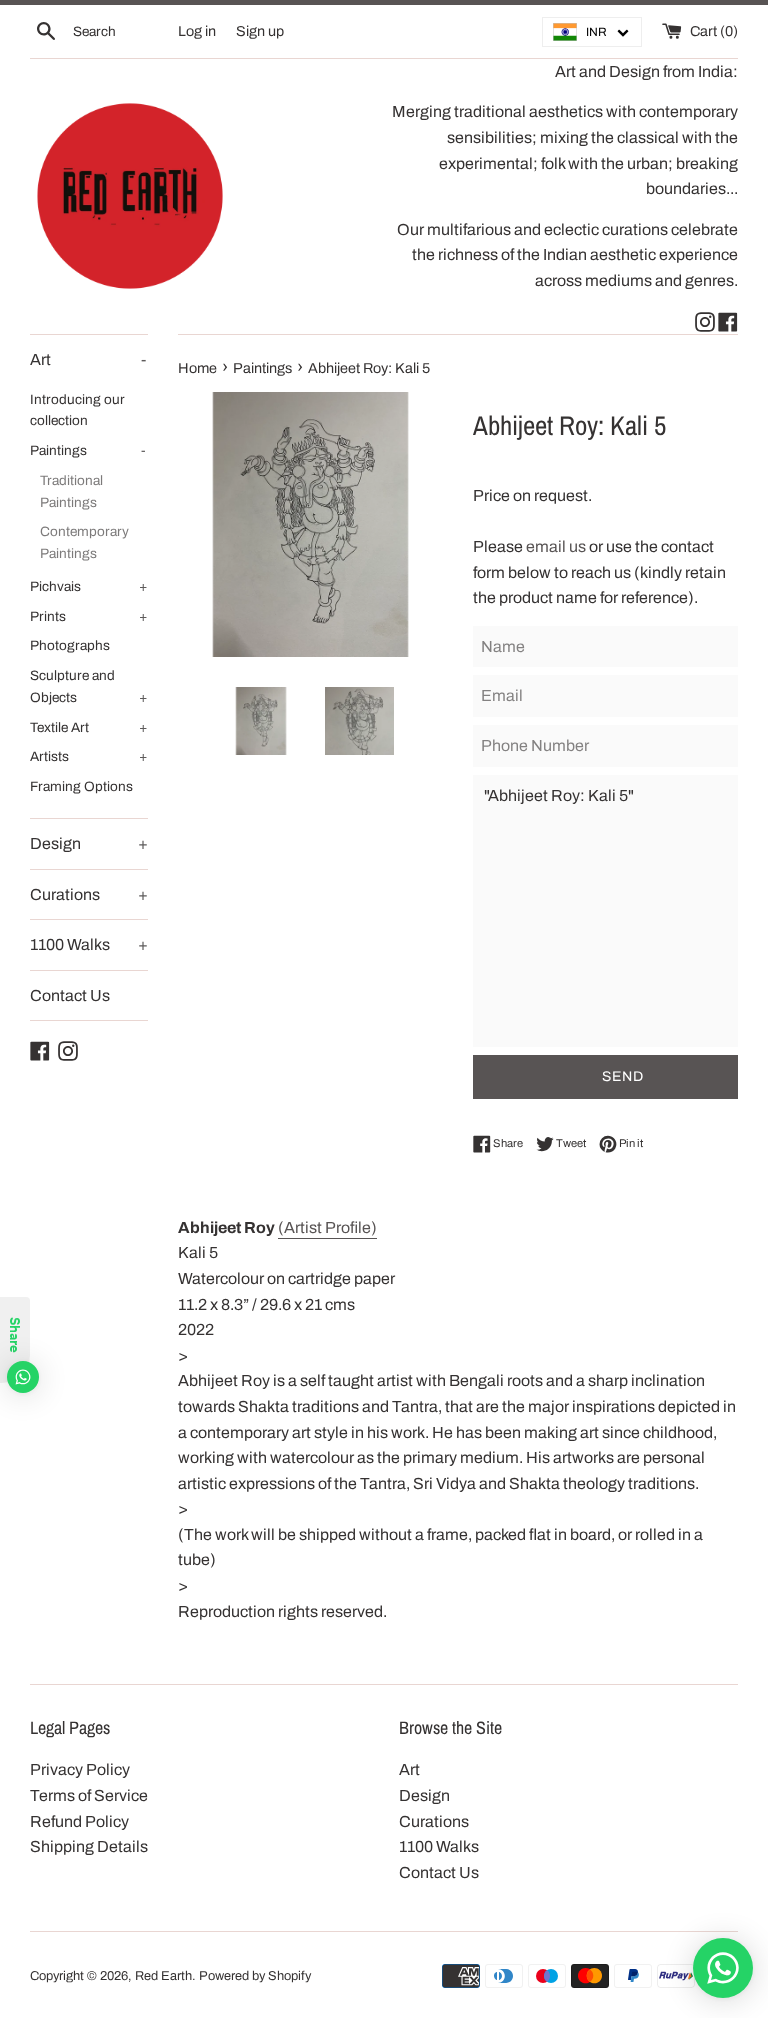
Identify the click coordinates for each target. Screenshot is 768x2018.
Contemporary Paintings (84, 542)
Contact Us (70, 995)
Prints (89, 616)
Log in (197, 31)
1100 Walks (89, 944)
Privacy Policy (80, 1769)
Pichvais (89, 586)
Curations (89, 894)
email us (557, 546)
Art (88, 359)
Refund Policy (79, 1821)
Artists (89, 756)
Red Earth (163, 1976)
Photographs (70, 645)
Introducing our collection (77, 410)
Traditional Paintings (71, 491)
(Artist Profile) (327, 1227)
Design (89, 843)
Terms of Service (89, 1795)
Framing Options (81, 786)
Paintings (88, 450)
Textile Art (89, 727)
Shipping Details (89, 1846)
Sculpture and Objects (89, 686)
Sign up (260, 31)
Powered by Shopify (255, 1976)
